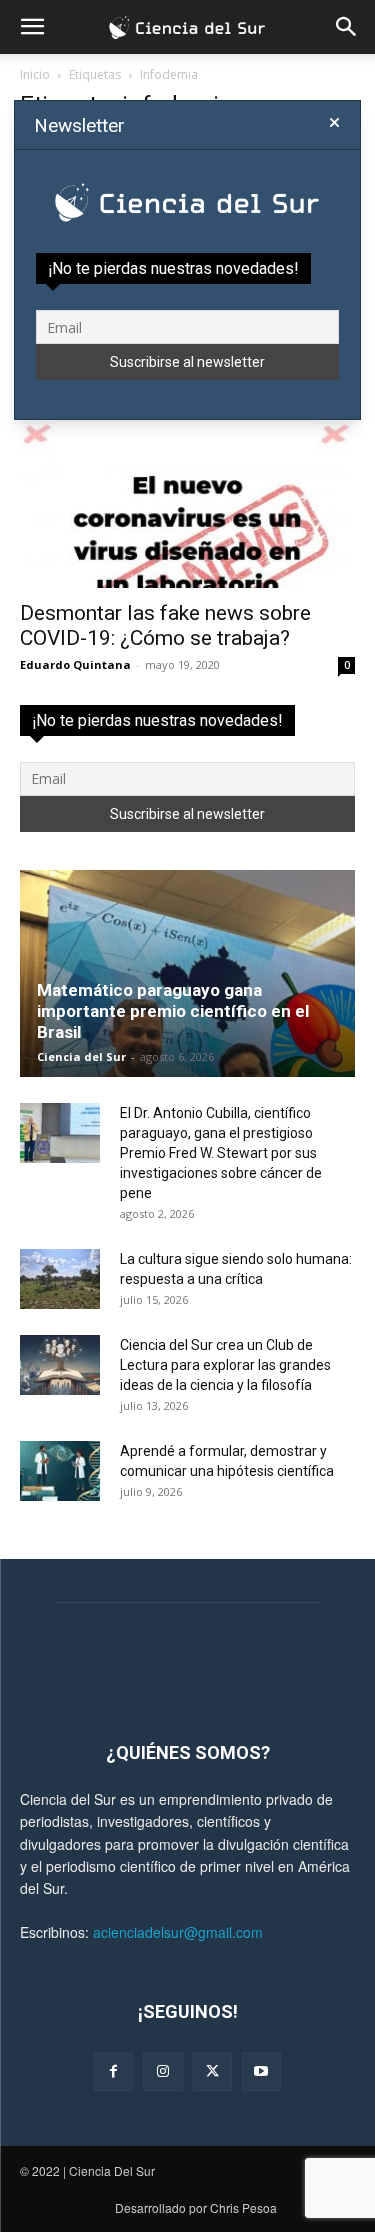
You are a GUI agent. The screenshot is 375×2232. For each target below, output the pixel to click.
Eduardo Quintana (75, 664)
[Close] (334, 123)
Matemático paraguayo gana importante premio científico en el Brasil (173, 1011)
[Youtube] (261, 2071)
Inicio (35, 74)
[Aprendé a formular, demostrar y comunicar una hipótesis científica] (60, 1471)
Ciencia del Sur (81, 1056)
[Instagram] (162, 2071)
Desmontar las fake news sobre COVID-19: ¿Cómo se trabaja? (165, 625)
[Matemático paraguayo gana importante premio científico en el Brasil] (187, 973)
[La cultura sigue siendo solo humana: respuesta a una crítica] (60, 1279)
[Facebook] (113, 2071)
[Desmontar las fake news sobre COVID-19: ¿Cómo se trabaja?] (187, 504)
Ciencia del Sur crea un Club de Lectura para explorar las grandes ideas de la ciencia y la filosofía (225, 1365)
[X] (212, 2071)
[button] (32, 27)
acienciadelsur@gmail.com (178, 1932)
